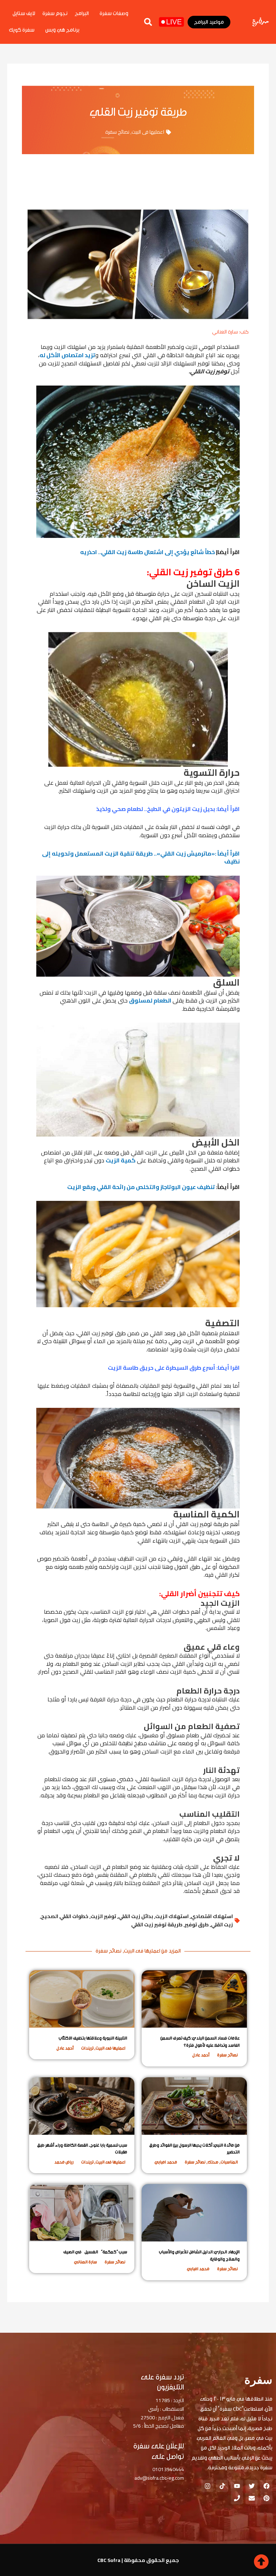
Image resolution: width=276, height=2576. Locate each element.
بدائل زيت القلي (136, 1916)
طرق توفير (197, 1925)
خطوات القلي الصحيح (65, 1916)
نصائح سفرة (117, 132)
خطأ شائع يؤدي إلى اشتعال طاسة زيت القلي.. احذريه (148, 552)
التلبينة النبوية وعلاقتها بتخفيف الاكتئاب (93, 2038)
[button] (148, 22)
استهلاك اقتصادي (212, 1916)
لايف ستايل (24, 13)
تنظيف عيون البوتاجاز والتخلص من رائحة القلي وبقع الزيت (141, 1187)
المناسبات (229, 2162)
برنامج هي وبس (62, 30)
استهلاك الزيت (172, 1916)
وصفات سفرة (114, 13)
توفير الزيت (103, 1916)
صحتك (213, 2162)
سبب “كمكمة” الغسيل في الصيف (95, 2252)
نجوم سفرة (55, 13)
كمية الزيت (121, 1160)
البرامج (82, 13)
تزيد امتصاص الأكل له (67, 355)
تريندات (87, 2048)
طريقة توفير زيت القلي (157, 1925)
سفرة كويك (22, 30)
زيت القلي (222, 1925)
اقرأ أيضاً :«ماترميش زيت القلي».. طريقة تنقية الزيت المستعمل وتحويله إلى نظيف (141, 858)
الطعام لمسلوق (151, 1000)
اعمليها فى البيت (148, 132)
